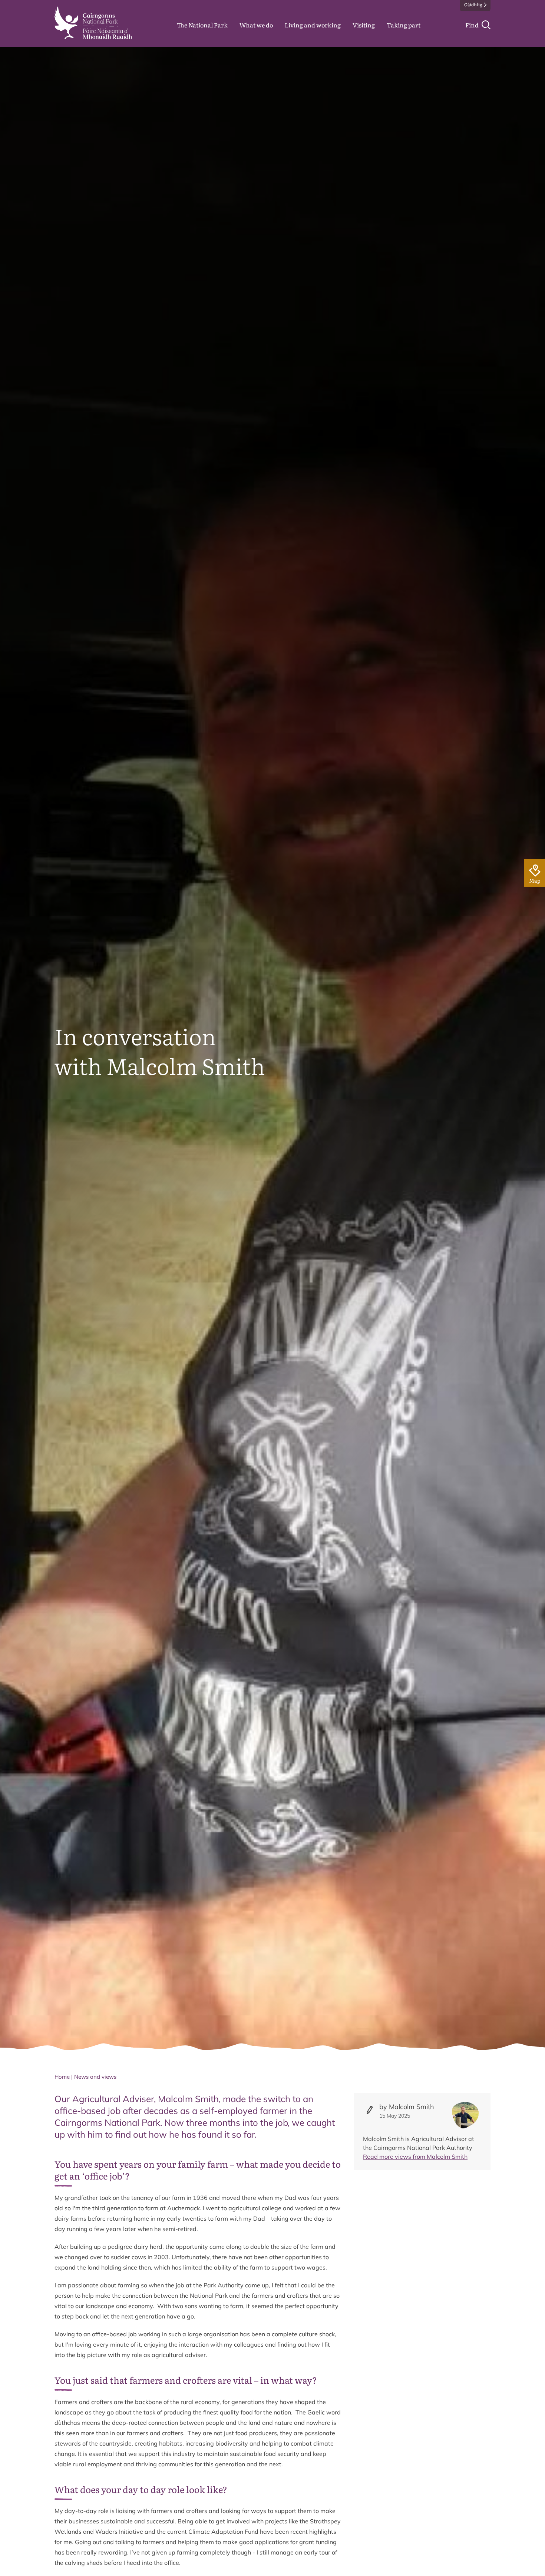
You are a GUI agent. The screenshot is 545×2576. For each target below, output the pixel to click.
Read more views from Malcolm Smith (415, 2157)
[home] (93, 23)
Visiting (364, 25)
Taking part (404, 25)
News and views (95, 2077)
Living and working (313, 25)
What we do (256, 25)
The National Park (202, 25)
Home (62, 2077)
